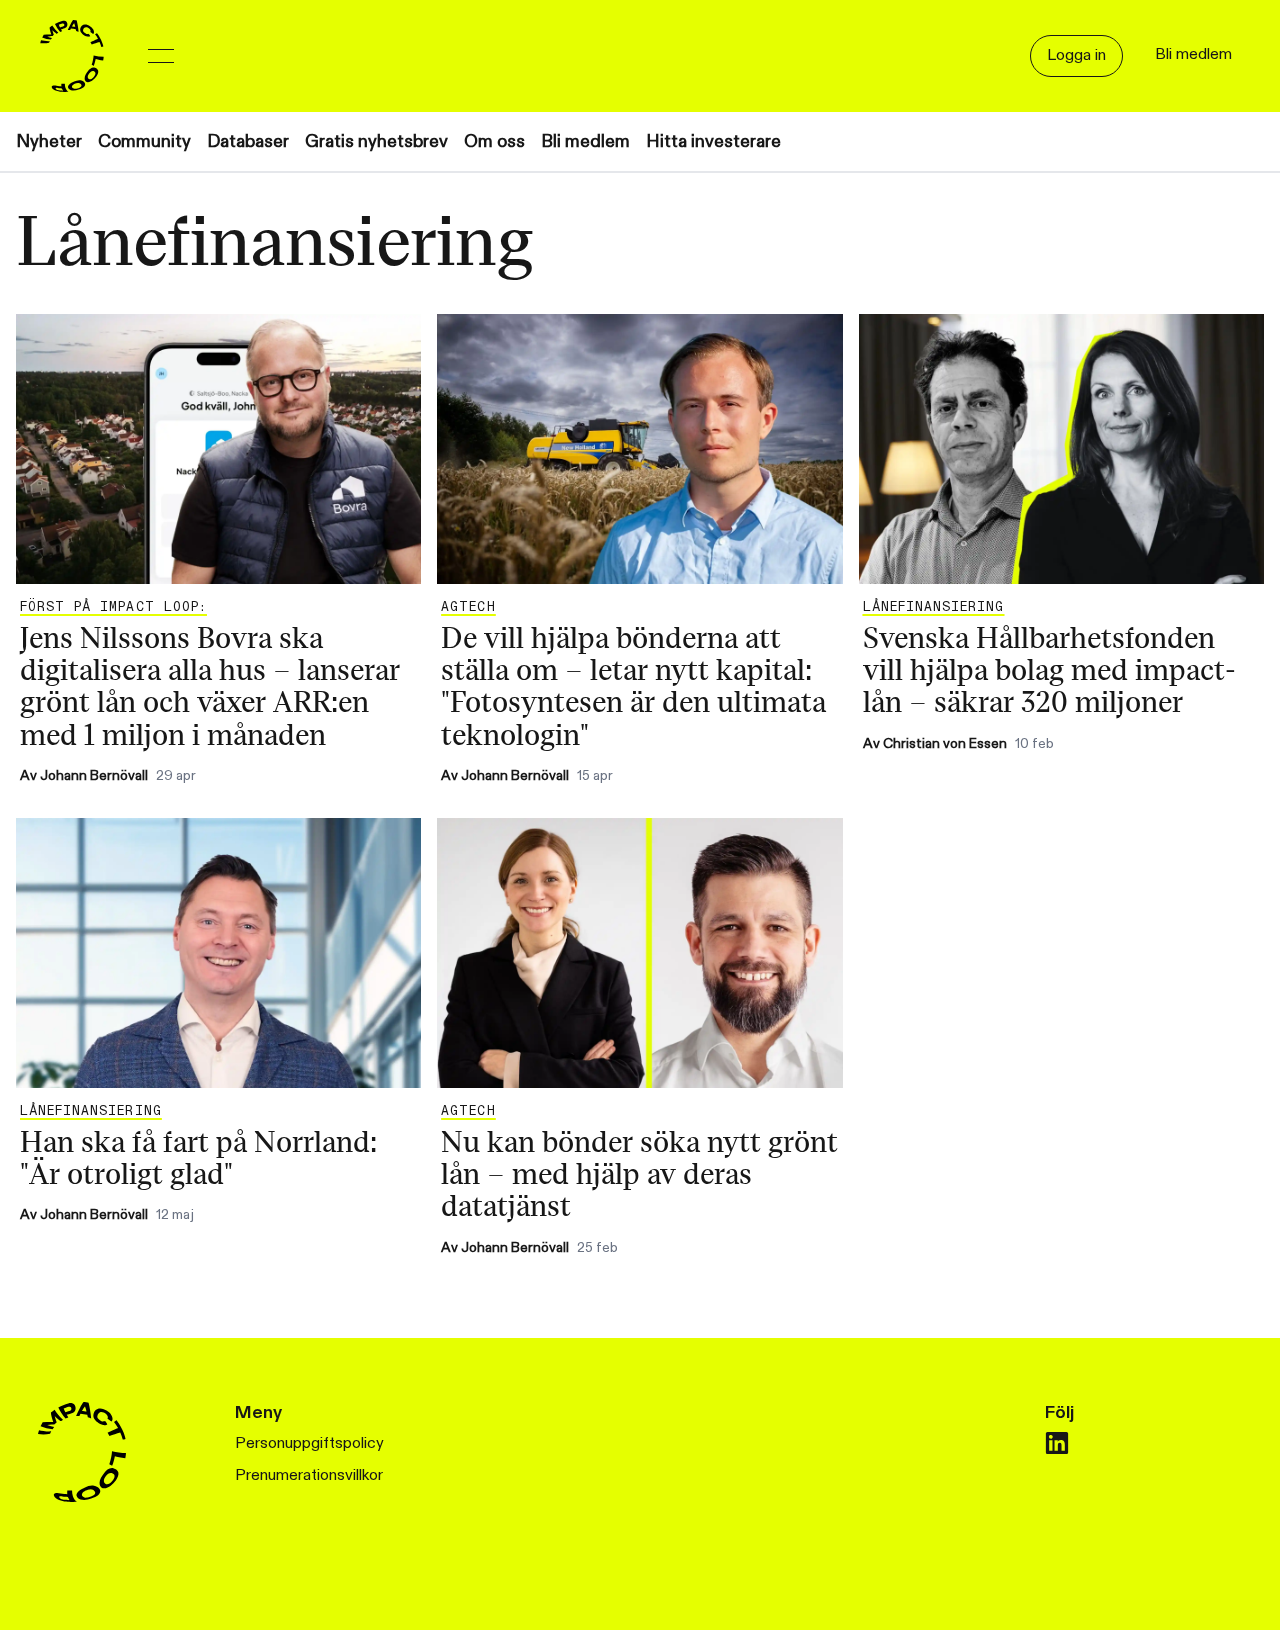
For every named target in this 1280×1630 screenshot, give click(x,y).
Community (144, 141)
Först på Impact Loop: (113, 607)
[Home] (72, 56)
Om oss (494, 141)
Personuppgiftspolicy (309, 1443)
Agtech (468, 607)
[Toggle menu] (161, 56)
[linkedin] (1057, 1443)
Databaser (248, 141)
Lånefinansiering (934, 607)
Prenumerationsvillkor (309, 1475)
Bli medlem (585, 141)
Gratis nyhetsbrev (376, 141)
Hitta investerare (713, 141)
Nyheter (49, 141)
